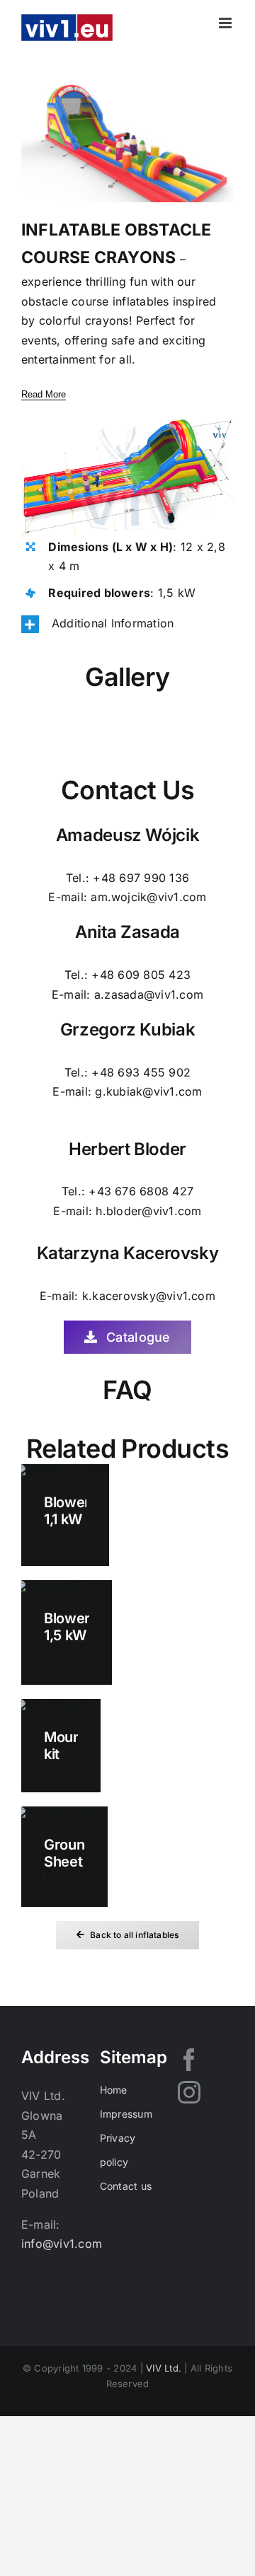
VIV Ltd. (164, 2368)
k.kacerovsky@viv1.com (149, 1296)
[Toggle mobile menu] (226, 23)
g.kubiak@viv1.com (148, 1091)
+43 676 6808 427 (141, 1191)
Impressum (126, 2114)
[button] (127, 624)
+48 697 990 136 (141, 878)
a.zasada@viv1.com (149, 994)
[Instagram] (189, 2092)
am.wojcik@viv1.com (148, 897)
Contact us (126, 2186)
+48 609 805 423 (141, 975)
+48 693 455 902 (141, 1072)
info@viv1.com (62, 2244)
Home (114, 2090)
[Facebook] (189, 2060)
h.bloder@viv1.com (148, 1211)
